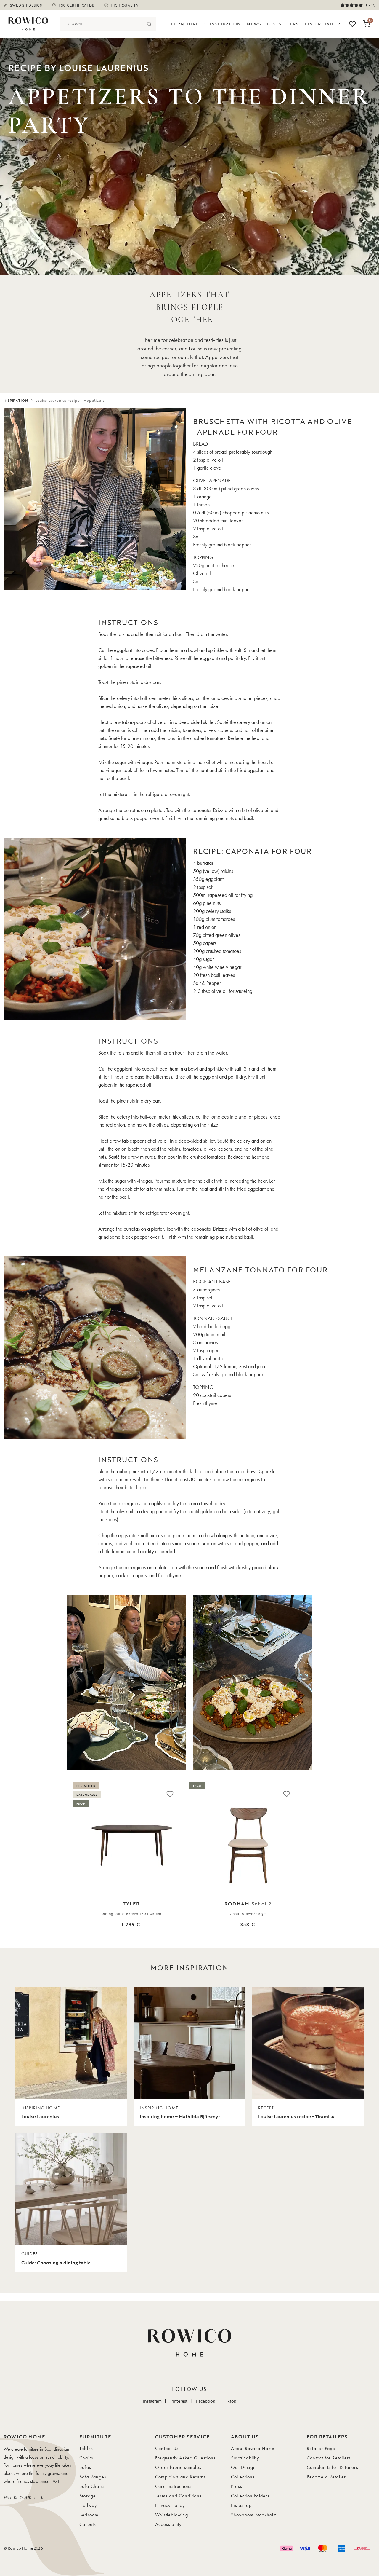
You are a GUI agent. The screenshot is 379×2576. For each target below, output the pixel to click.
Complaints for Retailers (333, 2467)
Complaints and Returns (180, 2477)
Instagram (152, 2401)
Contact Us (167, 2448)
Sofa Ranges (93, 2477)
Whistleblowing (172, 2515)
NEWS (254, 24)
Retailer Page (321, 2448)
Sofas (85, 2467)
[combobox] (101, 24)
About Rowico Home (253, 2448)
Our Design (243, 2467)
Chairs (86, 2458)
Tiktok (230, 2401)
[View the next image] (370, 1863)
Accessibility (168, 2524)
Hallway (88, 2505)
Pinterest (179, 2401)
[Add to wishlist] (170, 1794)
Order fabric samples (178, 2467)
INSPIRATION (16, 400)
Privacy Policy (170, 2505)
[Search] (149, 24)
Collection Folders (250, 2496)
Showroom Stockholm (254, 2515)
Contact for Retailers (329, 2458)
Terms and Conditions (178, 2496)
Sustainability (245, 2458)
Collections (243, 2477)
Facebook (206, 2401)
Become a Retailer (326, 2477)
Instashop (241, 2505)
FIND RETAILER (323, 24)
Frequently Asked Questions (185, 2458)
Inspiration (225, 24)
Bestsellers (283, 24)
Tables (86, 2448)
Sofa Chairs (92, 2486)
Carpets (88, 2524)
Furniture (185, 24)
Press (237, 2486)
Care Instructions (173, 2486)
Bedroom (89, 2515)
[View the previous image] (9, 1863)
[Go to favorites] (352, 24)
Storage (88, 2496)
